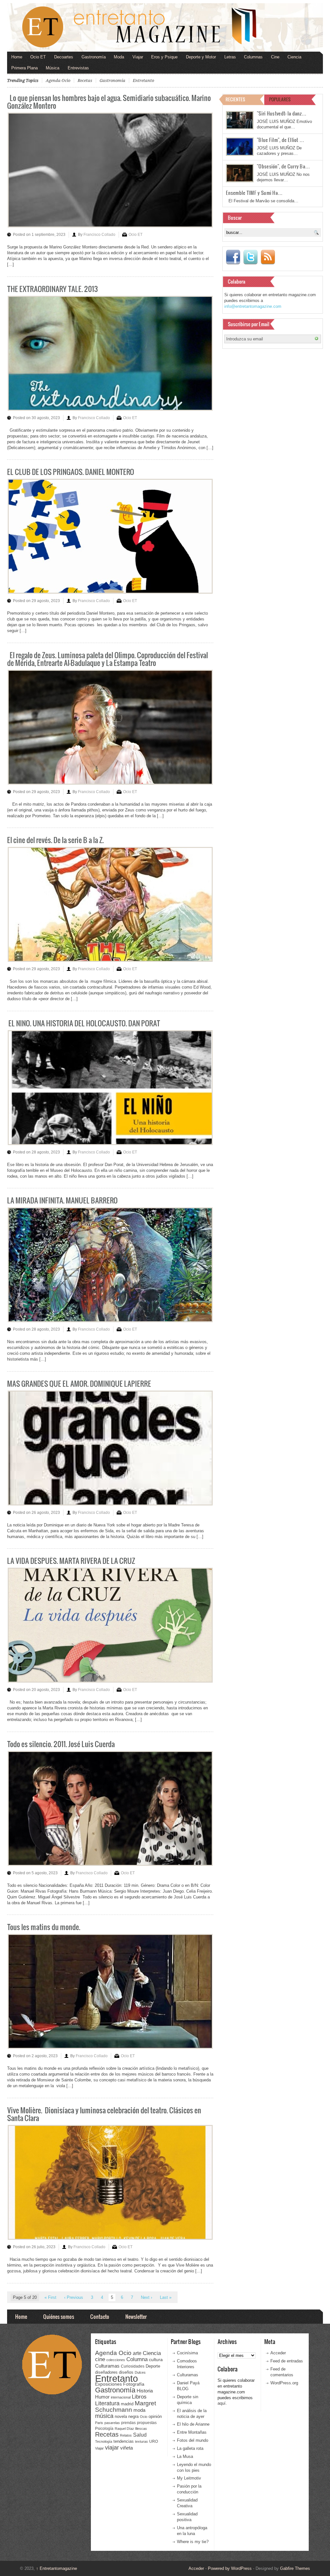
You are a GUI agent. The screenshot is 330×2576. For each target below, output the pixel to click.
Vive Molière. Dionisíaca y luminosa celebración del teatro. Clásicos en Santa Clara (104, 2114)
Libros (139, 2397)
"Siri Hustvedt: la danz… (282, 113)
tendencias (124, 2441)
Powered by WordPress (230, 2568)
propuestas (147, 2423)
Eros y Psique (164, 57)
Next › (146, 2297)
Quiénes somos (59, 2316)
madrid (127, 2404)
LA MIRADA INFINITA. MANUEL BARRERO (62, 1200)
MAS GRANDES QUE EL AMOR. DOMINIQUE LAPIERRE (79, 1383)
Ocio (144, 2417)
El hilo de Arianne (193, 2424)
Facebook (233, 257)
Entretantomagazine (57, 2568)
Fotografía (134, 2384)
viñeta (126, 2448)
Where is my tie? (193, 2542)
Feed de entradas (287, 2361)
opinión (155, 2416)
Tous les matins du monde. (44, 1927)
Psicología (104, 2429)
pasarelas (112, 2423)
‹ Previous (74, 2297)
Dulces (140, 2372)
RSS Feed (268, 257)
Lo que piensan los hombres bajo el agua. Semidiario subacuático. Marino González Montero (109, 101)
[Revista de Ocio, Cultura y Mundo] (165, 27)
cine (100, 2359)
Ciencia (294, 57)
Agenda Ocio (58, 80)
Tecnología (104, 2441)
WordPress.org (284, 2383)
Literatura (107, 2403)
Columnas (253, 57)
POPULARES (280, 99)
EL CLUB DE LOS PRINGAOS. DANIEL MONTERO (71, 472)
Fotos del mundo (193, 2440)
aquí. (222, 2403)
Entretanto (143, 80)
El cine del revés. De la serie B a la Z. (55, 840)
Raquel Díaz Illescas (131, 2429)
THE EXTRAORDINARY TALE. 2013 (53, 289)
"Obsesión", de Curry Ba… (283, 166)
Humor (102, 2397)
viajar (112, 2447)
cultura (156, 2360)
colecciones (116, 2360)
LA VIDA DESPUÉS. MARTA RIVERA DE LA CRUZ (71, 1560)
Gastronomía (94, 57)
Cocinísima (187, 2353)
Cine (275, 57)
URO (154, 2441)
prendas (128, 2423)
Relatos (126, 2435)
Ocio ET (38, 57)
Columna (137, 2359)
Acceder (278, 2353)
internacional (121, 2397)
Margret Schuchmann (126, 2406)
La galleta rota (190, 2448)
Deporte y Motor (201, 57)
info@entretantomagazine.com (253, 306)
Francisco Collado (99, 235)
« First (50, 2297)
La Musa (185, 2456)
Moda (119, 57)
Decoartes (64, 57)
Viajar (138, 57)
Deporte (153, 2366)
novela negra (127, 2416)
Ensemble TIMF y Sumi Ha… (254, 193)
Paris (99, 2423)
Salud (140, 2435)
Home (17, 57)
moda (139, 2410)
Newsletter (136, 2316)
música (104, 2416)
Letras (230, 57)
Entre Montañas (192, 2432)
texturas (141, 2441)
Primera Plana (24, 68)
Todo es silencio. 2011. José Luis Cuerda (61, 1744)
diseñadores (106, 2372)
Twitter (250, 257)
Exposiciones (108, 2384)
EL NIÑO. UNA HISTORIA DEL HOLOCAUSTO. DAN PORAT (84, 1023)
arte (137, 2353)
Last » (166, 2297)
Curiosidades (133, 2366)
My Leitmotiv (189, 2478)
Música (53, 68)
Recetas (85, 80)
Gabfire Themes (295, 2568)
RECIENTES (235, 99)
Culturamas (107, 2366)
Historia (145, 2391)
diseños (126, 2372)
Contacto (100, 2316)
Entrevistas (78, 68)
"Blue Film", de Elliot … (281, 140)
